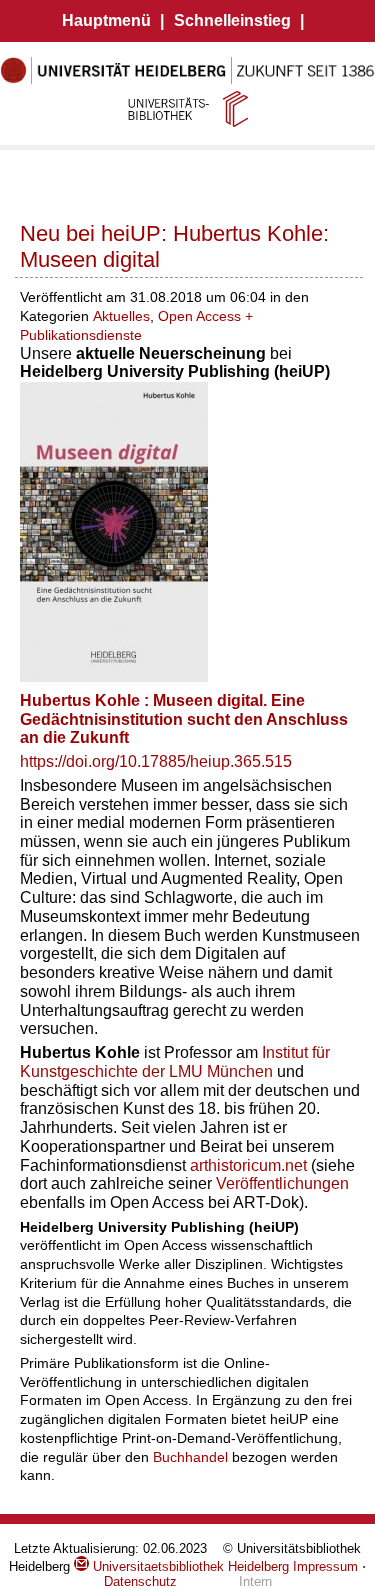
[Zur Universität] (187, 80)
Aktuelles (121, 316)
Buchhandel (190, 1457)
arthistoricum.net (250, 1165)
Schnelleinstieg (232, 20)
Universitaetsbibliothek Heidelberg (189, 1566)
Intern (255, 1581)
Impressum (325, 1566)
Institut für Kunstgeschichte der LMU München (175, 1062)
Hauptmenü (106, 20)
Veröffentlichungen (282, 1183)
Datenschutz (140, 1581)
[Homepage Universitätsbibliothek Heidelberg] (187, 108)
